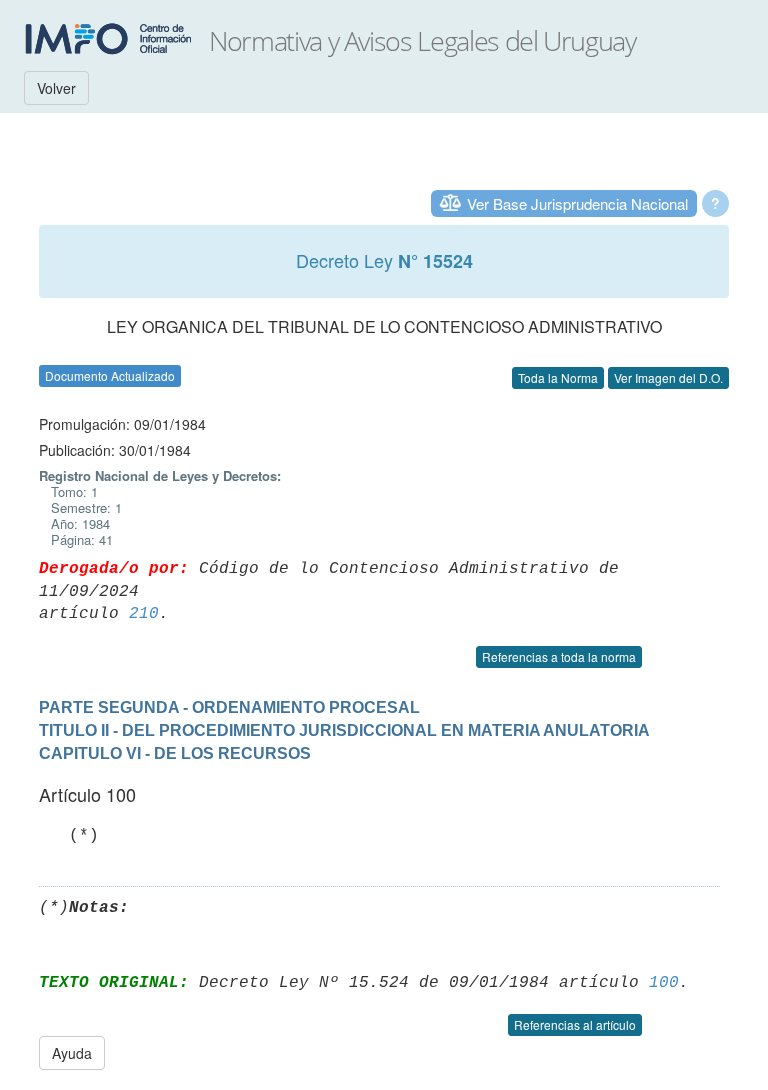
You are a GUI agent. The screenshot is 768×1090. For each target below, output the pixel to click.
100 (664, 983)
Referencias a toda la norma (559, 656)
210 (144, 614)
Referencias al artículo (575, 1024)
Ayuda (72, 1053)
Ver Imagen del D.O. (668, 377)
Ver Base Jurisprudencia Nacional (577, 203)
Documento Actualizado (110, 375)
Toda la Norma (558, 377)
